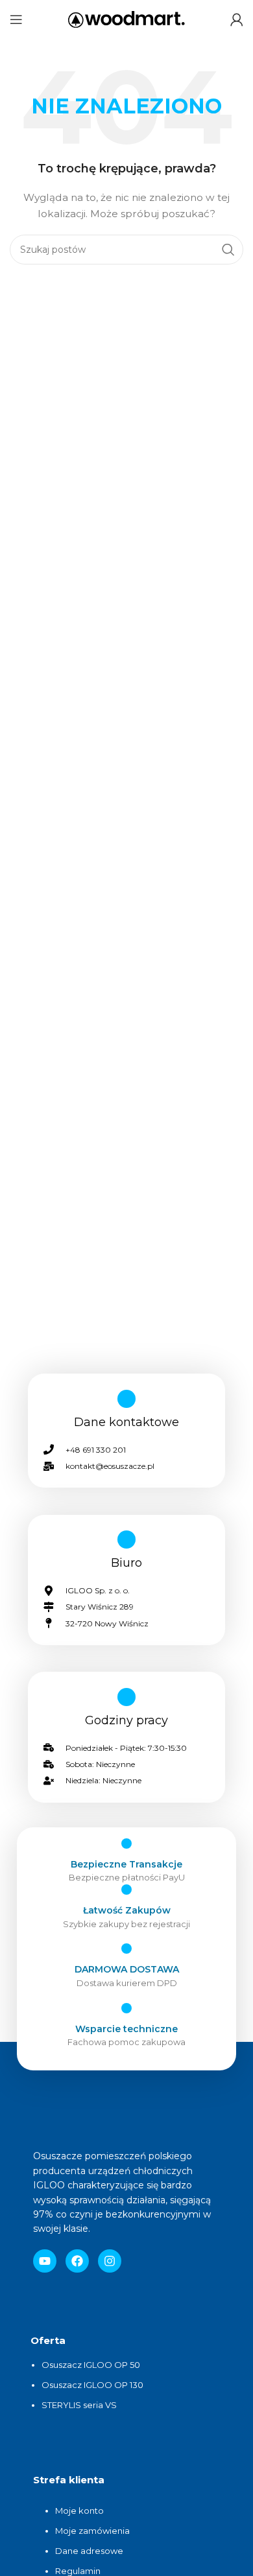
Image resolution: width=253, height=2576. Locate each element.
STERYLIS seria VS (79, 2405)
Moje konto (79, 2511)
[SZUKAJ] (228, 250)
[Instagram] (110, 2261)
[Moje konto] (237, 19)
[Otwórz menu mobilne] (16, 19)
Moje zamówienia (92, 2531)
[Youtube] (45, 2261)
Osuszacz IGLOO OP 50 (91, 2365)
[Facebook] (77, 2261)
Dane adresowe (90, 2551)
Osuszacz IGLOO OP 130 (92, 2385)
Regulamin (78, 2571)
